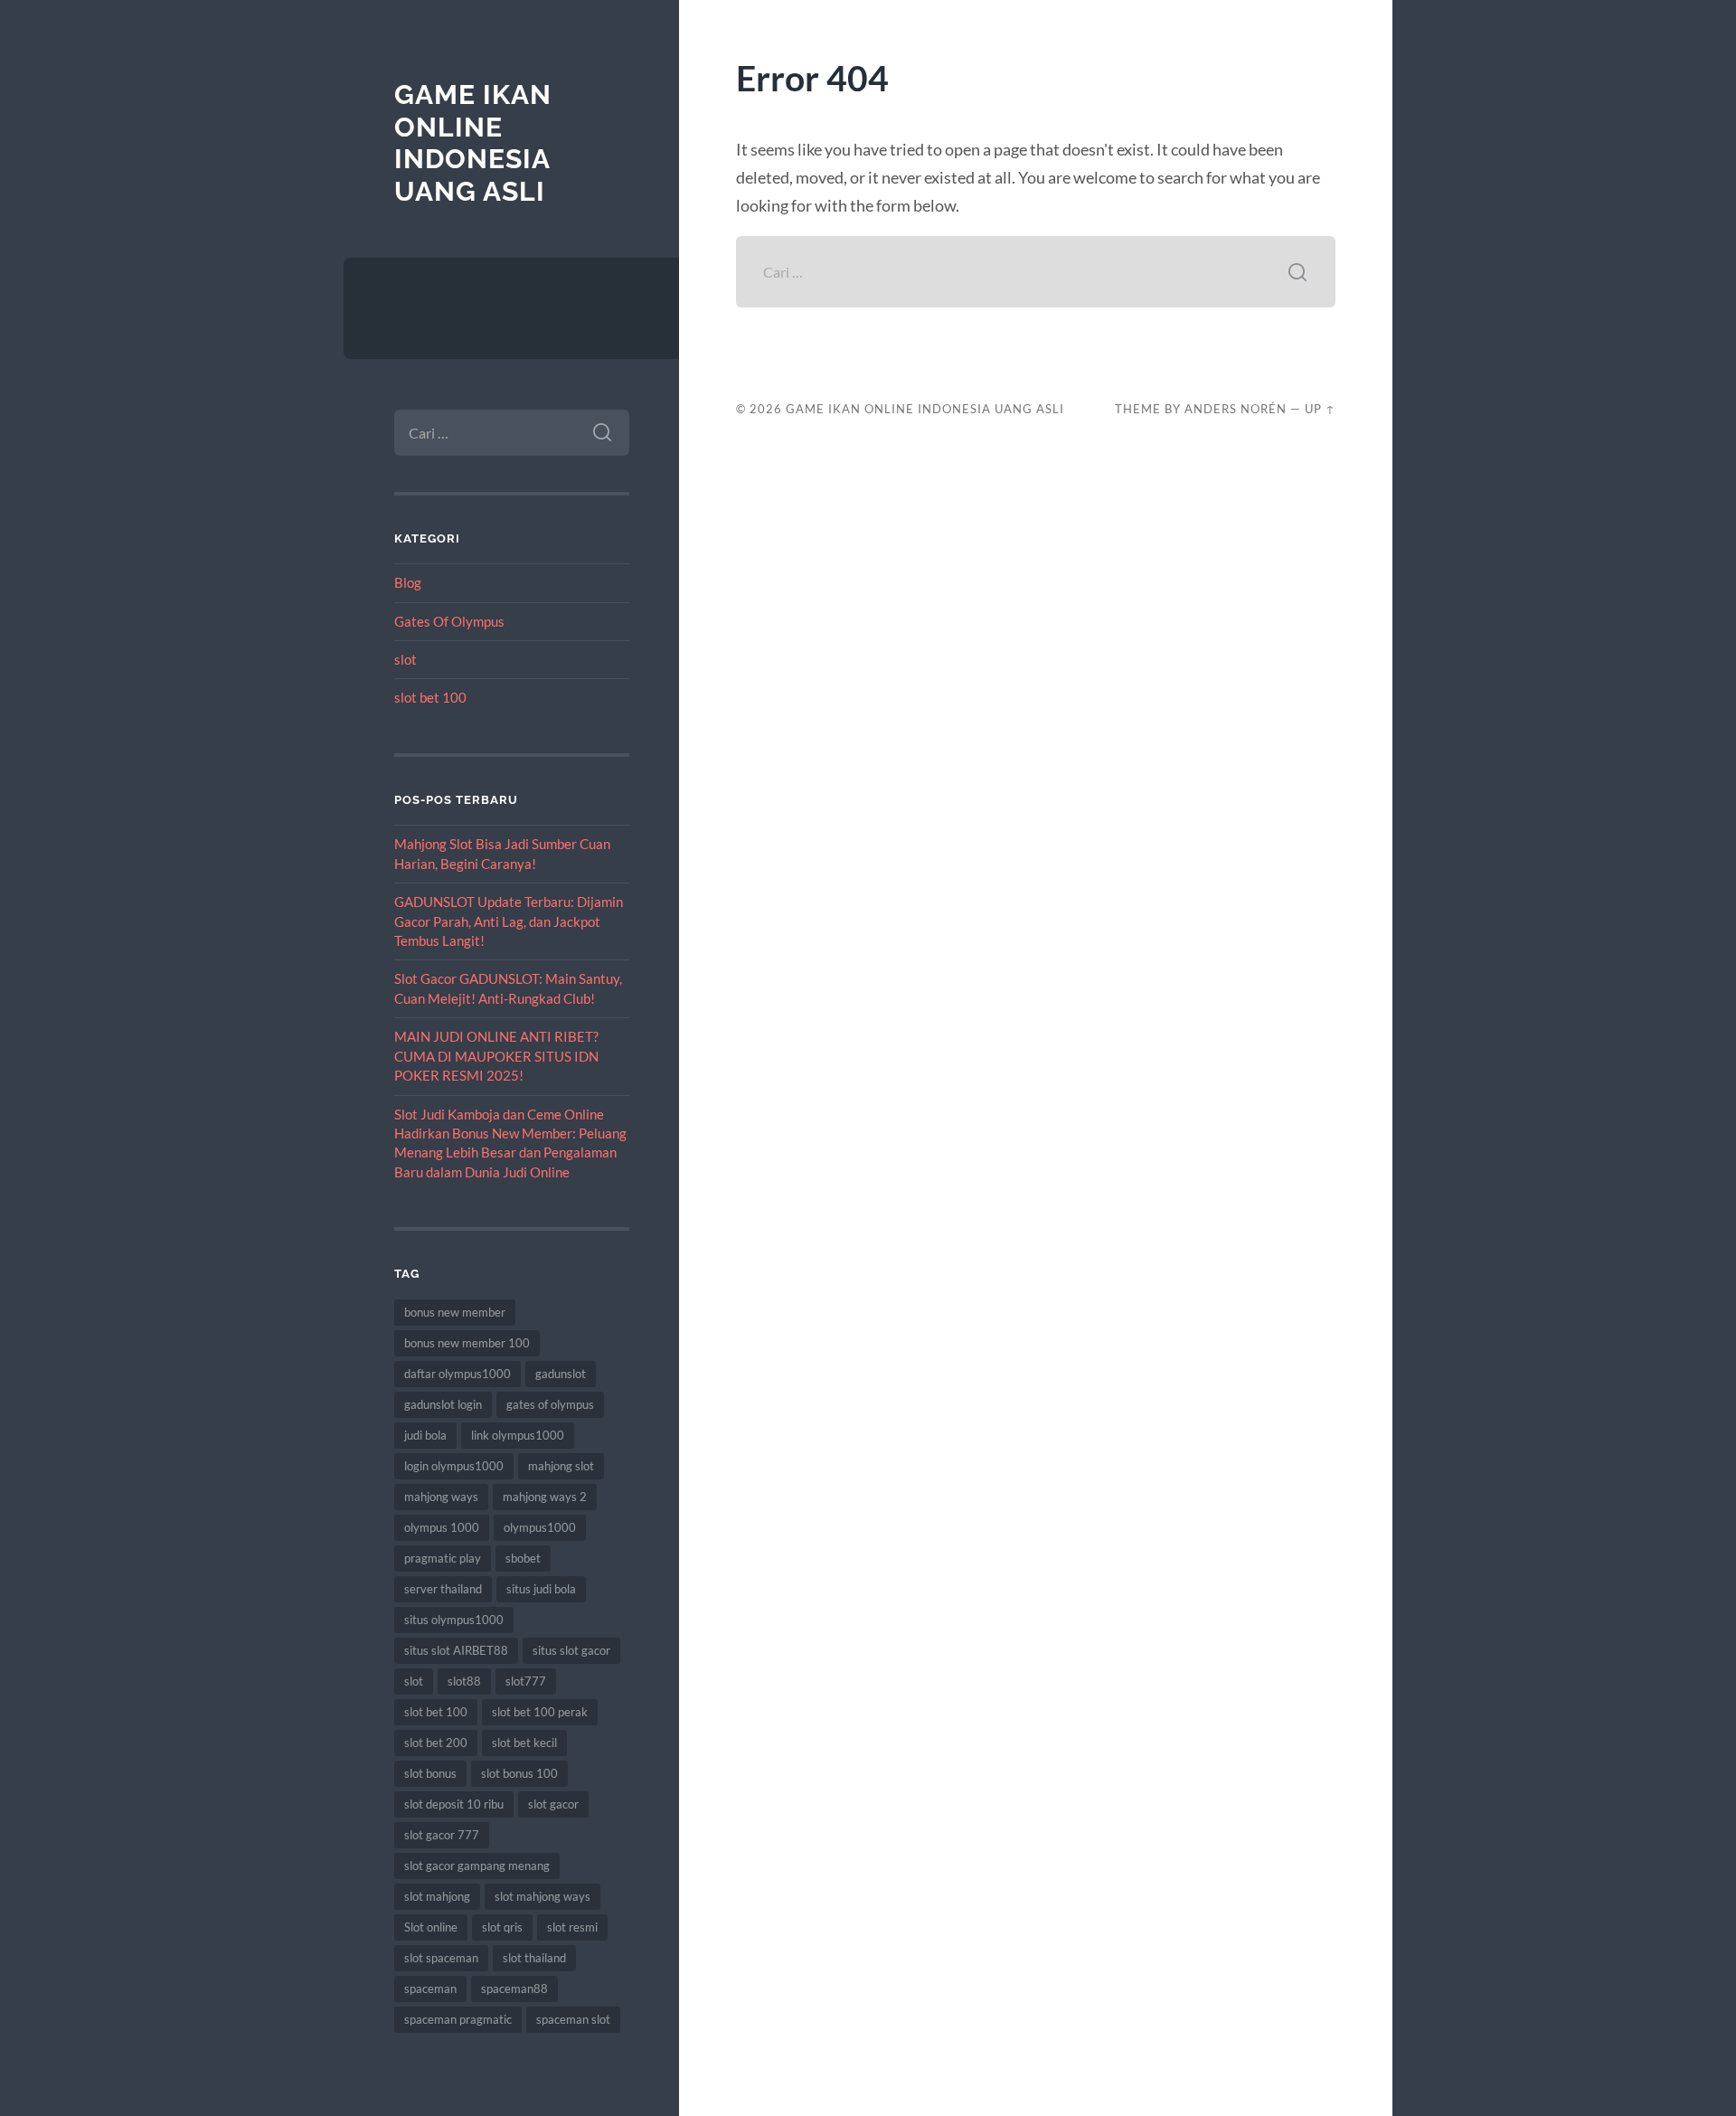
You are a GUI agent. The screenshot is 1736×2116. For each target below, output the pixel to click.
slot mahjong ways (542, 1896)
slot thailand (534, 1958)
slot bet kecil (524, 1743)
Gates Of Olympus (449, 621)
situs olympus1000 (454, 1620)
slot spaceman (441, 1958)
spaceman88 (514, 1988)
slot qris (502, 1927)
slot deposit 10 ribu (454, 1804)
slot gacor (553, 1804)
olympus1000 (540, 1527)
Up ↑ (1320, 409)
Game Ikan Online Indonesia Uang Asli (473, 143)
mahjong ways (441, 1497)
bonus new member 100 (467, 1343)
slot (406, 659)
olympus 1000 (442, 1527)
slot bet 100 (430, 697)
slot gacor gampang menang (477, 1866)
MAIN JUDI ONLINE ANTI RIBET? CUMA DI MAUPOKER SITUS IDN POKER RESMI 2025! (496, 1056)
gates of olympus (550, 1404)
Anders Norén (1236, 409)
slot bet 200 (436, 1743)
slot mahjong (437, 1896)
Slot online (431, 1927)
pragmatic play (443, 1558)
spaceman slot (573, 2019)
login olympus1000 (454, 1466)
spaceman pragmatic (458, 2019)
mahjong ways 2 (545, 1497)
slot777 (526, 1681)
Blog (408, 582)
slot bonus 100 (519, 1773)
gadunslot (561, 1374)
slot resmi (572, 1927)
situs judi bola (541, 1589)
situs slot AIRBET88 (456, 1650)
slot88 (464, 1681)
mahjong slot (561, 1466)
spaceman (430, 1988)
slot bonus (430, 1773)
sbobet (523, 1558)
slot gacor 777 (442, 1835)
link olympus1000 (518, 1435)
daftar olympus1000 (458, 1374)
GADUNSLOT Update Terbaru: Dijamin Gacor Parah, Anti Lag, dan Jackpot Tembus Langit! (509, 921)
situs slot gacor (571, 1650)
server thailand (443, 1589)
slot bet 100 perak (540, 1712)
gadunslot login (443, 1404)
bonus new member (455, 1312)
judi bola (425, 1435)
